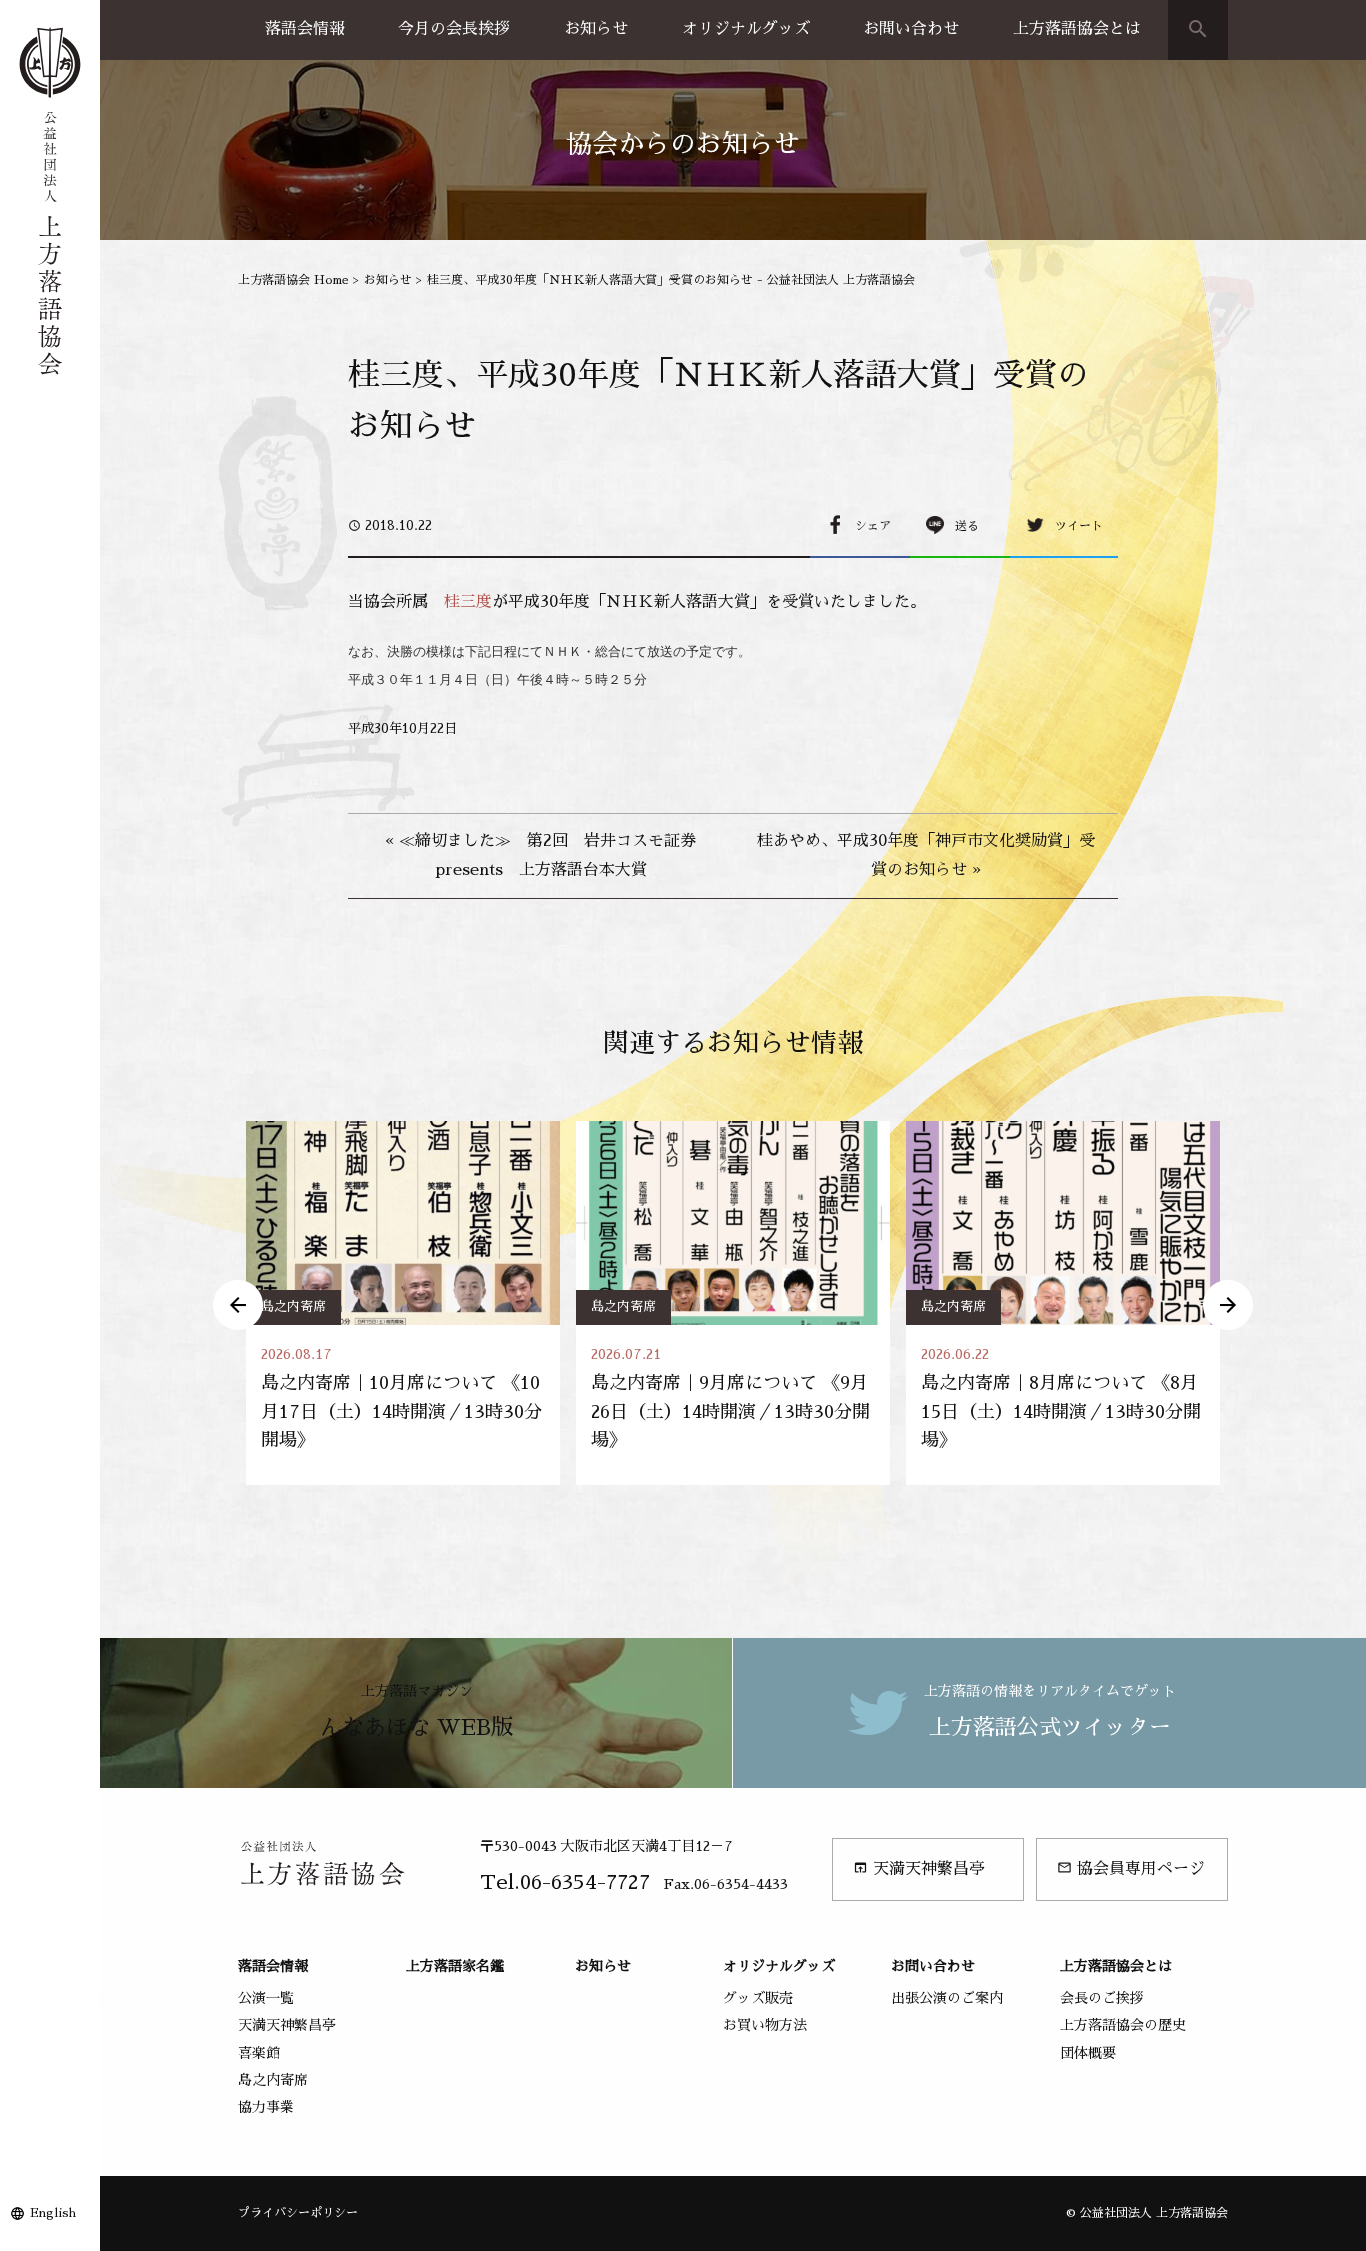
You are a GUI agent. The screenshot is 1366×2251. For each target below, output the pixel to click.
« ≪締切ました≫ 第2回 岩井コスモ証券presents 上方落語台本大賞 (540, 855)
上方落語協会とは (1077, 29)
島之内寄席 (293, 1306)
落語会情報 (305, 29)
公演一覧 (266, 1998)
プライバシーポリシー (298, 2213)
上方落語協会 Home (293, 280)
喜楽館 (259, 2053)
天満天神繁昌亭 (919, 1868)
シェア (873, 526)
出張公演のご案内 (947, 1998)
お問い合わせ (911, 29)
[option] (403, 1303)
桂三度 (468, 602)
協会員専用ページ (1131, 1868)
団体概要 (1088, 2053)
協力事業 (266, 2107)
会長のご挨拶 (1102, 1998)
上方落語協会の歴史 (1123, 2025)
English (53, 2213)
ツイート (1079, 526)
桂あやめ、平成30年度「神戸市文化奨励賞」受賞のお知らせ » (926, 855)
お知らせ (596, 29)
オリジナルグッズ (746, 29)
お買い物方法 (765, 2025)
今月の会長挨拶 (454, 29)
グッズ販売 (758, 1998)
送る (967, 526)
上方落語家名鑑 (455, 1966)
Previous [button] (238, 1305)
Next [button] (1228, 1305)
